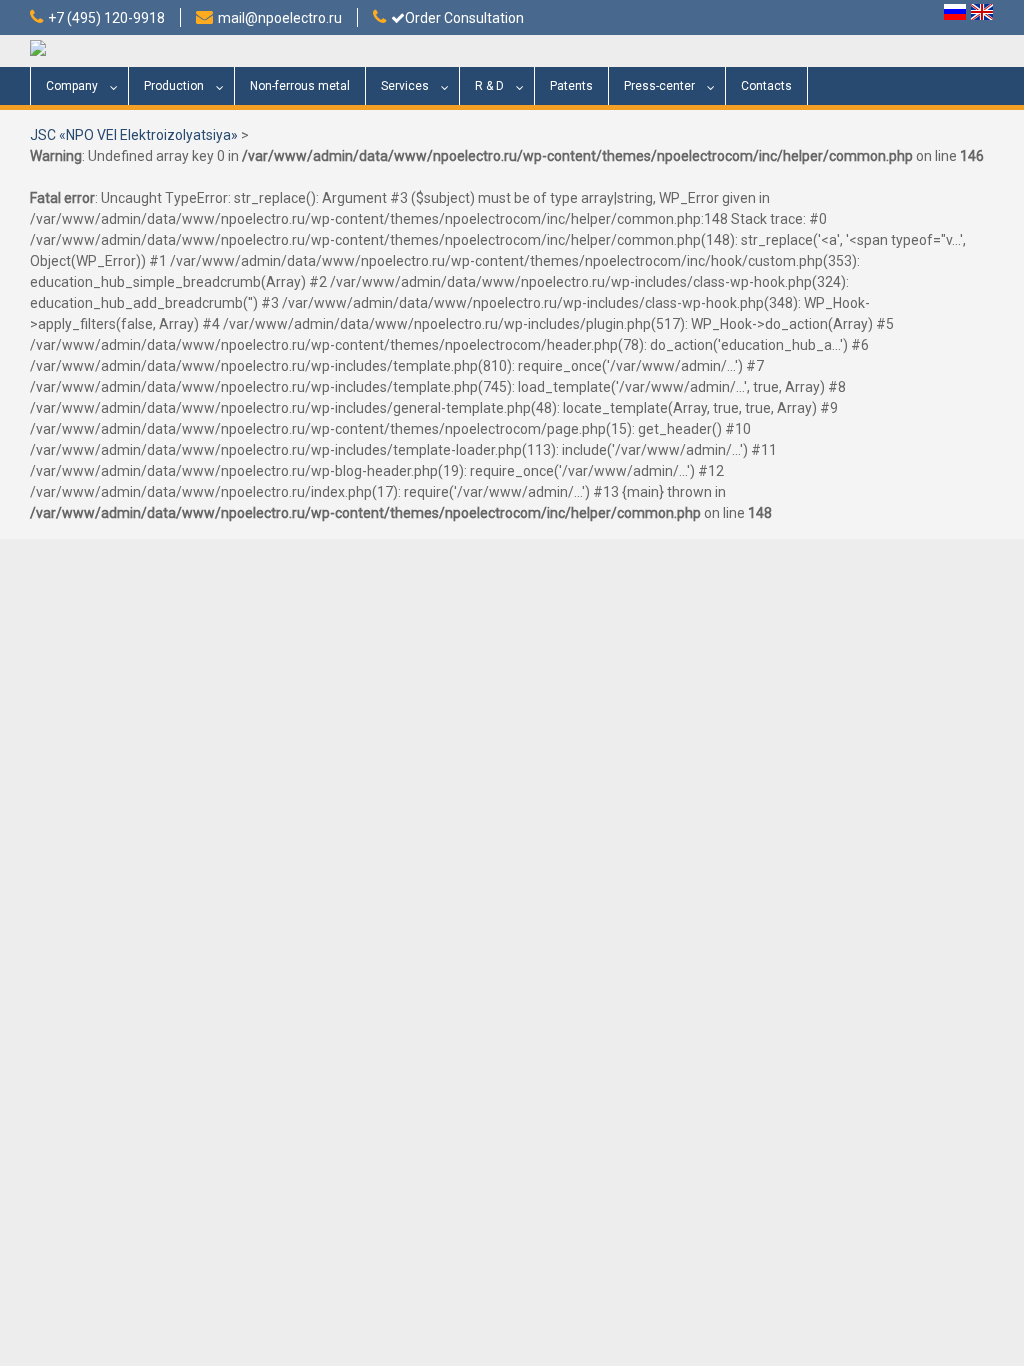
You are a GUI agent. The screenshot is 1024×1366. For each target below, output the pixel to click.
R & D (489, 86)
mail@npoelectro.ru (280, 18)
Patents (571, 86)
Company (72, 86)
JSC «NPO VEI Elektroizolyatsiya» (134, 135)
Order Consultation (464, 18)
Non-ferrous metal (300, 86)
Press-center (659, 86)
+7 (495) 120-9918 (106, 18)
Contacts (766, 86)
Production (174, 86)
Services (405, 86)
